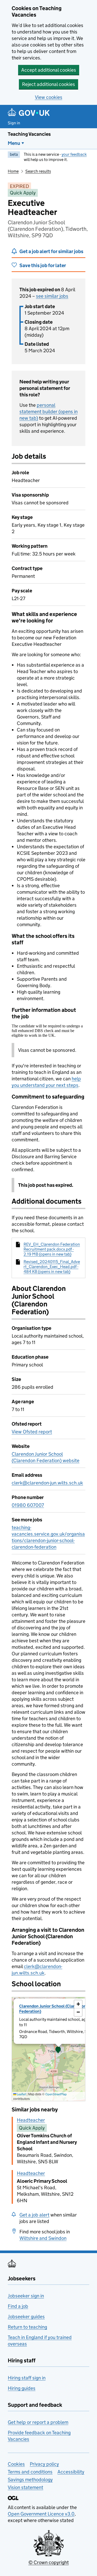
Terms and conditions (30, 2472)
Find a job (18, 2306)
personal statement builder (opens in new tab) (48, 412)
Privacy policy (44, 2464)
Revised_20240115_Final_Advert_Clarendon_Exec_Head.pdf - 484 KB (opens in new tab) (52, 1267)
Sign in (14, 123)
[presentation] (48, 2049)
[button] (58, 2050)
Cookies (16, 2464)
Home (13, 171)
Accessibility (71, 2472)
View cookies (49, 97)
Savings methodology (30, 2480)
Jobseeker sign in (26, 2296)
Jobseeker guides (26, 2317)
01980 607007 (28, 1505)
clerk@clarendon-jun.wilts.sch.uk (47, 1483)
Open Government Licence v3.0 (41, 2514)
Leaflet (21, 2094)
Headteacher (31, 2120)
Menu (14, 143)
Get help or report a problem (38, 2422)
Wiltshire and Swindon (43, 2238)
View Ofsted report (32, 1432)
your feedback (74, 154)
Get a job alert (34, 2215)
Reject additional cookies (48, 84)
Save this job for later (43, 265)
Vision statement (25, 2487)
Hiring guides (22, 2388)
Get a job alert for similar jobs (51, 251)
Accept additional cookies (49, 70)
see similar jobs (52, 296)
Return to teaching (27, 2327)
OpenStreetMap (56, 2094)
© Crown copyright (49, 2562)
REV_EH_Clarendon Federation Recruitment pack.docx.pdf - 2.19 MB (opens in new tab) (52, 1249)
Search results (38, 171)
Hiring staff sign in (27, 2378)
